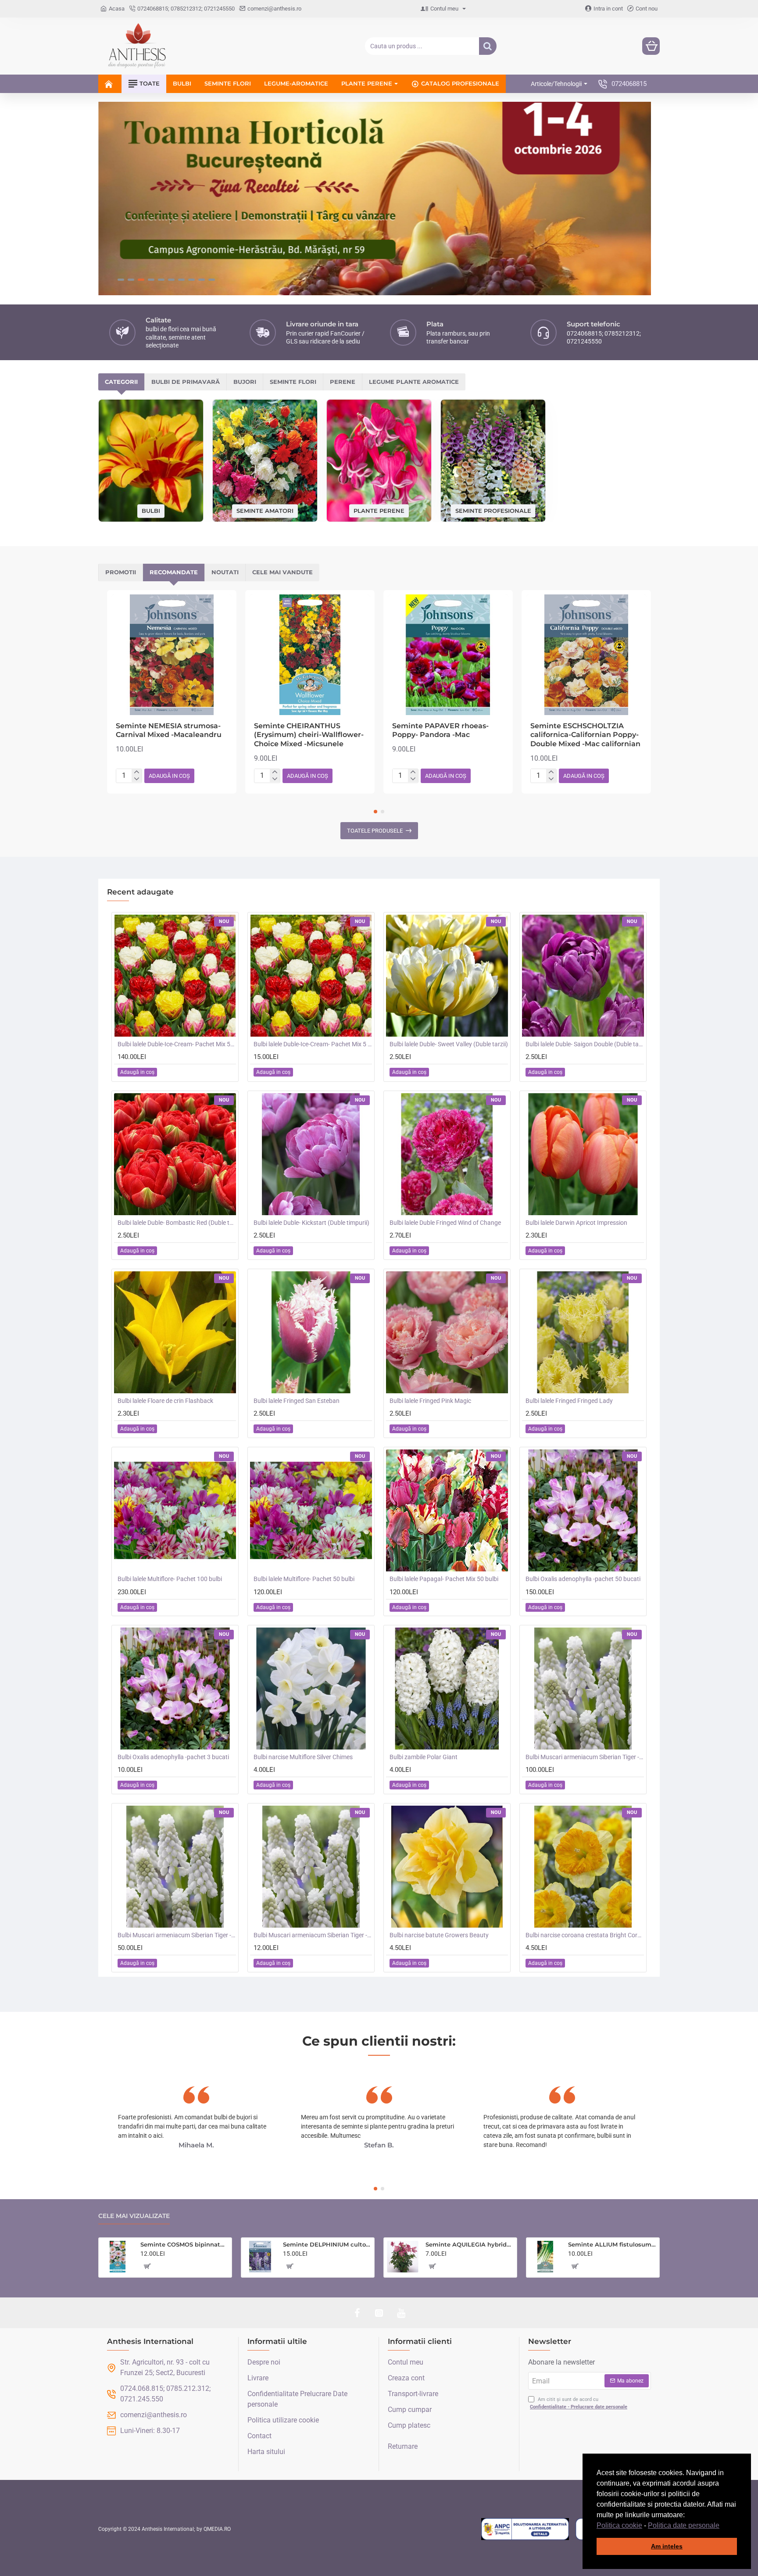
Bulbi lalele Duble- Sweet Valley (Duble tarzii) (449, 1044)
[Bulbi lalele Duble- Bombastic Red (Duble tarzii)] (175, 1154)
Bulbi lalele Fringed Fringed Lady (569, 1401)
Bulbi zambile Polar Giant (424, 1757)
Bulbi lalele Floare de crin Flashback (165, 1401)
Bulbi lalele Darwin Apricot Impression (576, 1223)
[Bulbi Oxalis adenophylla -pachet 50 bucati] (583, 1510)
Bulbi (151, 511)
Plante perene (379, 510)
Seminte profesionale (493, 510)
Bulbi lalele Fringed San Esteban (297, 1401)
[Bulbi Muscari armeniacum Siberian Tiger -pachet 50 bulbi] (175, 1867)
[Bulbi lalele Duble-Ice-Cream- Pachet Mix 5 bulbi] (311, 976)
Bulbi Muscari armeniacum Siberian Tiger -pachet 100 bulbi (585, 1757)
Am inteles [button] (667, 2546)
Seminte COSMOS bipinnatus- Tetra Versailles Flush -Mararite (184, 2244)
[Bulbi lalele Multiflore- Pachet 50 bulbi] (311, 1510)
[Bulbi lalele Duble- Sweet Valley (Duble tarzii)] (447, 976)
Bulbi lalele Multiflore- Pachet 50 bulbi (304, 1579)
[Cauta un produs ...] (488, 46)
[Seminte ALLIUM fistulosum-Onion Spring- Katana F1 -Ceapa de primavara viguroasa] (545, 2257)
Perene (343, 382)
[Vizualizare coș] (651, 46)
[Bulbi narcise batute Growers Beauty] (447, 1867)
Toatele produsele (375, 831)
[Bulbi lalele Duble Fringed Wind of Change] (447, 1154)
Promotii (121, 572)
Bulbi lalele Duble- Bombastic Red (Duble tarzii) (177, 1223)
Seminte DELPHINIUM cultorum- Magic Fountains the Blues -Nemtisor (327, 2244)
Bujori (245, 382)
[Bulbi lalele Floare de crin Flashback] (175, 1332)
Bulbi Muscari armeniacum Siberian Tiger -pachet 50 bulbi (177, 1935)
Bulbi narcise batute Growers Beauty (439, 1935)
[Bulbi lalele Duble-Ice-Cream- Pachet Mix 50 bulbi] (175, 976)
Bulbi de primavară (186, 382)
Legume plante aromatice (414, 382)
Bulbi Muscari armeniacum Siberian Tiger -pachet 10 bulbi (313, 1935)
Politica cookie (619, 2525)
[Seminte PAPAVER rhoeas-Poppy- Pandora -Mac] (448, 655)
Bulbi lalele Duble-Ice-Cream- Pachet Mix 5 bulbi (313, 1044)
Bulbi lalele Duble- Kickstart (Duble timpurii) (311, 1223)
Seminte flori (293, 382)
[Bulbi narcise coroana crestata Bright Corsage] (583, 1867)
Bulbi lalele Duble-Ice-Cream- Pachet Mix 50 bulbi (177, 1044)
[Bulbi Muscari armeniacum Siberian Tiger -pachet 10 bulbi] (311, 1867)
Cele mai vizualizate (134, 2216)
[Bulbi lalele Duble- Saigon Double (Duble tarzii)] (583, 976)
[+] (137, 772)
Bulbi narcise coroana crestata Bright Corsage (585, 1935)
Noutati (225, 572)
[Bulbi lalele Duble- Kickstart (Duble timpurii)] (311, 1154)
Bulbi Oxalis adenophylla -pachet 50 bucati (583, 1579)
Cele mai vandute (282, 572)
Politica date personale (684, 2525)
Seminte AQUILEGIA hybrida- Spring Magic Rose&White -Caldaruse (470, 2244)
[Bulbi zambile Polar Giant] (447, 1689)
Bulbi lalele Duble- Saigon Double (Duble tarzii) (585, 1044)
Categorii (121, 382)
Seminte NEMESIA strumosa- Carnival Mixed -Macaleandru (169, 730)
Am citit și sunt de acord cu (579, 2403)
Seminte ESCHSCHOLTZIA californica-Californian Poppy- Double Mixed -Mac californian (585, 735)
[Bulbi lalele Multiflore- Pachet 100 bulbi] (175, 1510)
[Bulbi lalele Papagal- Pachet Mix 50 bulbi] (447, 1510)
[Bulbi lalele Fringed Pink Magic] (447, 1332)
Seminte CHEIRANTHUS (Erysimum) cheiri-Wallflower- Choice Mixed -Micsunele (309, 735)
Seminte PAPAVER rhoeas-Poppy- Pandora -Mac (440, 730)
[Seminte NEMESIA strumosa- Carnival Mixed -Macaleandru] (172, 655)
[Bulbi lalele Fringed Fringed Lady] (583, 1332)
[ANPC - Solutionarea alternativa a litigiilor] (525, 2529)
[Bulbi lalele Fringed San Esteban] (311, 1332)
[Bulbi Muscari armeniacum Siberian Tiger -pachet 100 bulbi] (583, 1689)
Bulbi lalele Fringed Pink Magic (430, 1401)
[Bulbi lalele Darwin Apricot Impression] (583, 1154)
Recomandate (174, 572)
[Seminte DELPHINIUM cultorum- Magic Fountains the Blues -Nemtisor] (260, 2257)
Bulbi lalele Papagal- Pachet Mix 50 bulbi (444, 1579)
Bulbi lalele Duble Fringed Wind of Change (445, 1223)
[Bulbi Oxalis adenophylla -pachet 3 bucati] (175, 1689)
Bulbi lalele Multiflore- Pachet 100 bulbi (170, 1579)
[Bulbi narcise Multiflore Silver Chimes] (311, 1689)
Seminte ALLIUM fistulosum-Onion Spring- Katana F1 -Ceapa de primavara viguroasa (612, 2244)
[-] (137, 779)
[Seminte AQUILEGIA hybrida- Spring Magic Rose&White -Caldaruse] (403, 2257)
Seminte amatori (265, 511)
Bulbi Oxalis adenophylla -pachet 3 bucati (173, 1757)
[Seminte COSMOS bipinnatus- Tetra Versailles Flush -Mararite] (118, 2257)
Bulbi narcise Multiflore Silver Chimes (303, 1757)
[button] (722, 2526)
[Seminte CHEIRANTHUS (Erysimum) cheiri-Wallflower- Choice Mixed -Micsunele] (310, 655)
